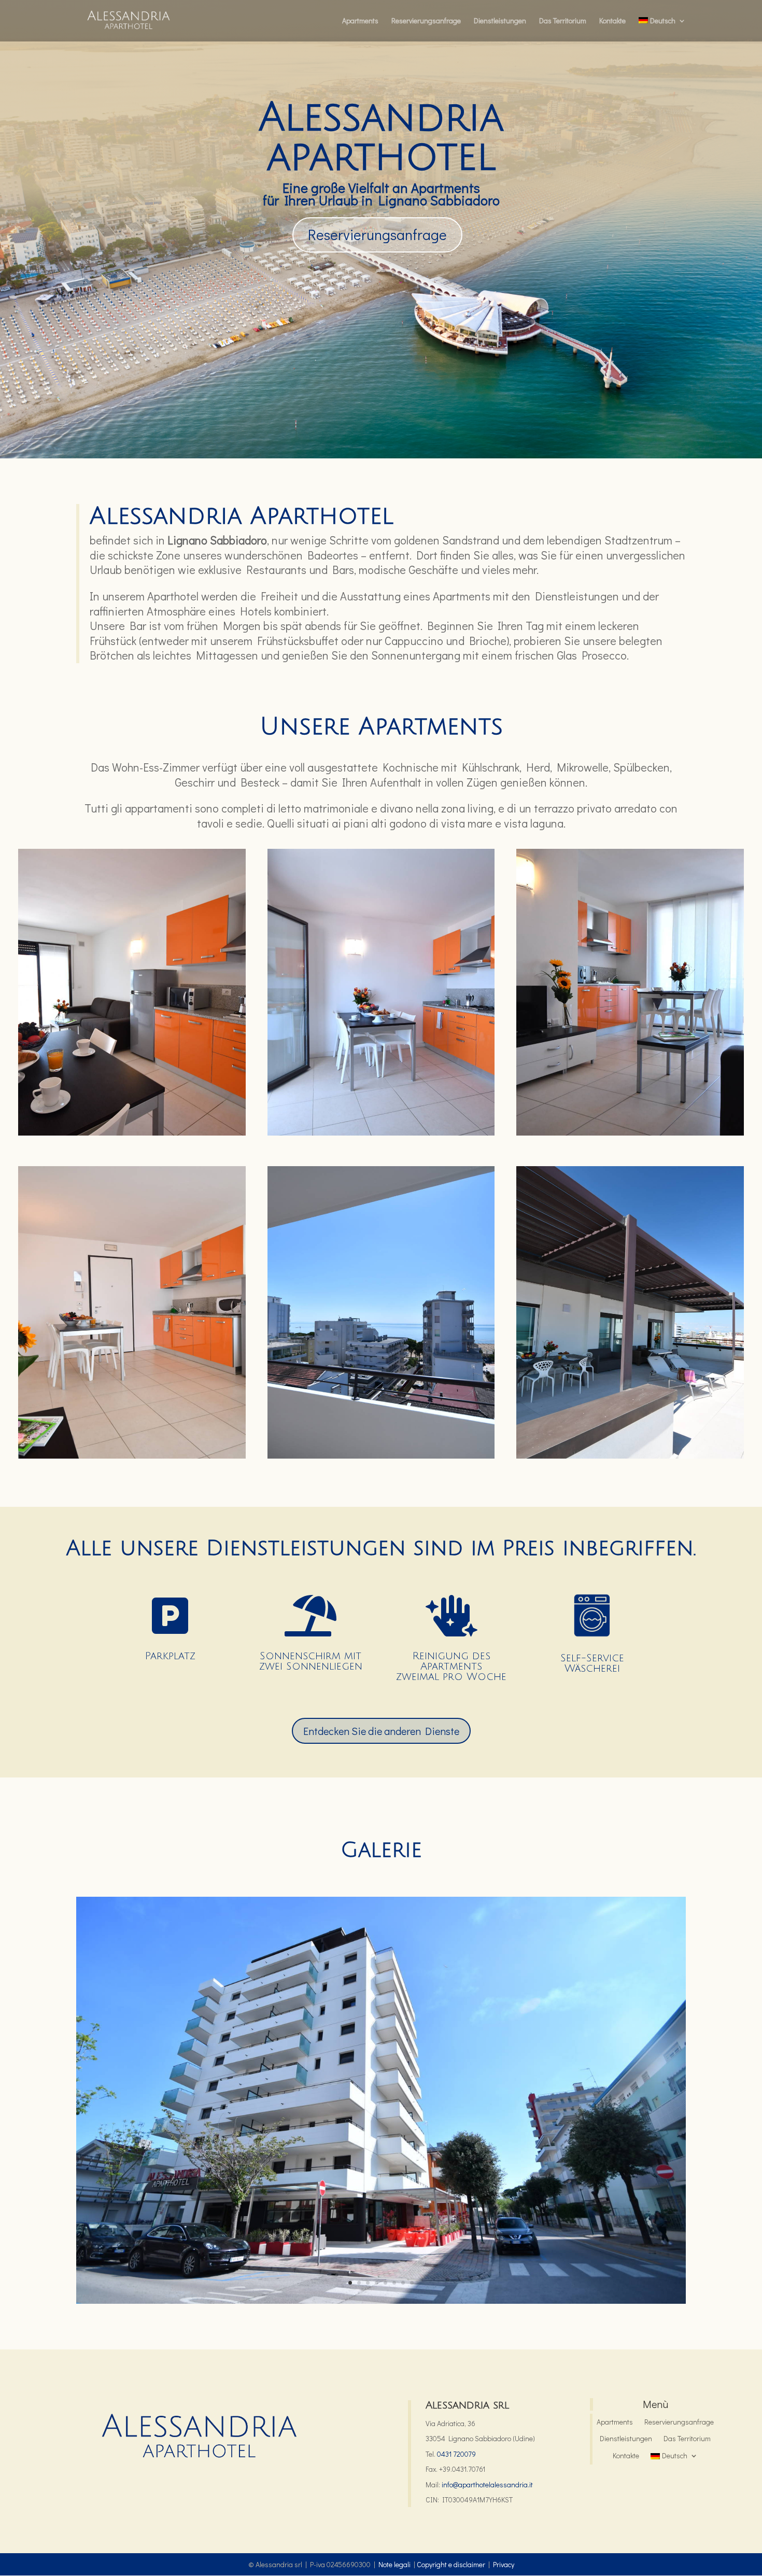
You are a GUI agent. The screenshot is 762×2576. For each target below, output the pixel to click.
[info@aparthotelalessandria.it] (441, 2484)
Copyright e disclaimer (451, 2564)
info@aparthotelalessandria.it (487, 2484)
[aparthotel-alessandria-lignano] (381, 2301)
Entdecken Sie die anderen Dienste (381, 1731)
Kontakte (612, 21)
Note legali (394, 2564)
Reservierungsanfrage (426, 21)
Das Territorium (563, 21)
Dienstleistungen (500, 21)
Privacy (504, 2564)
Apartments (360, 21)
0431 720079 (456, 2454)
